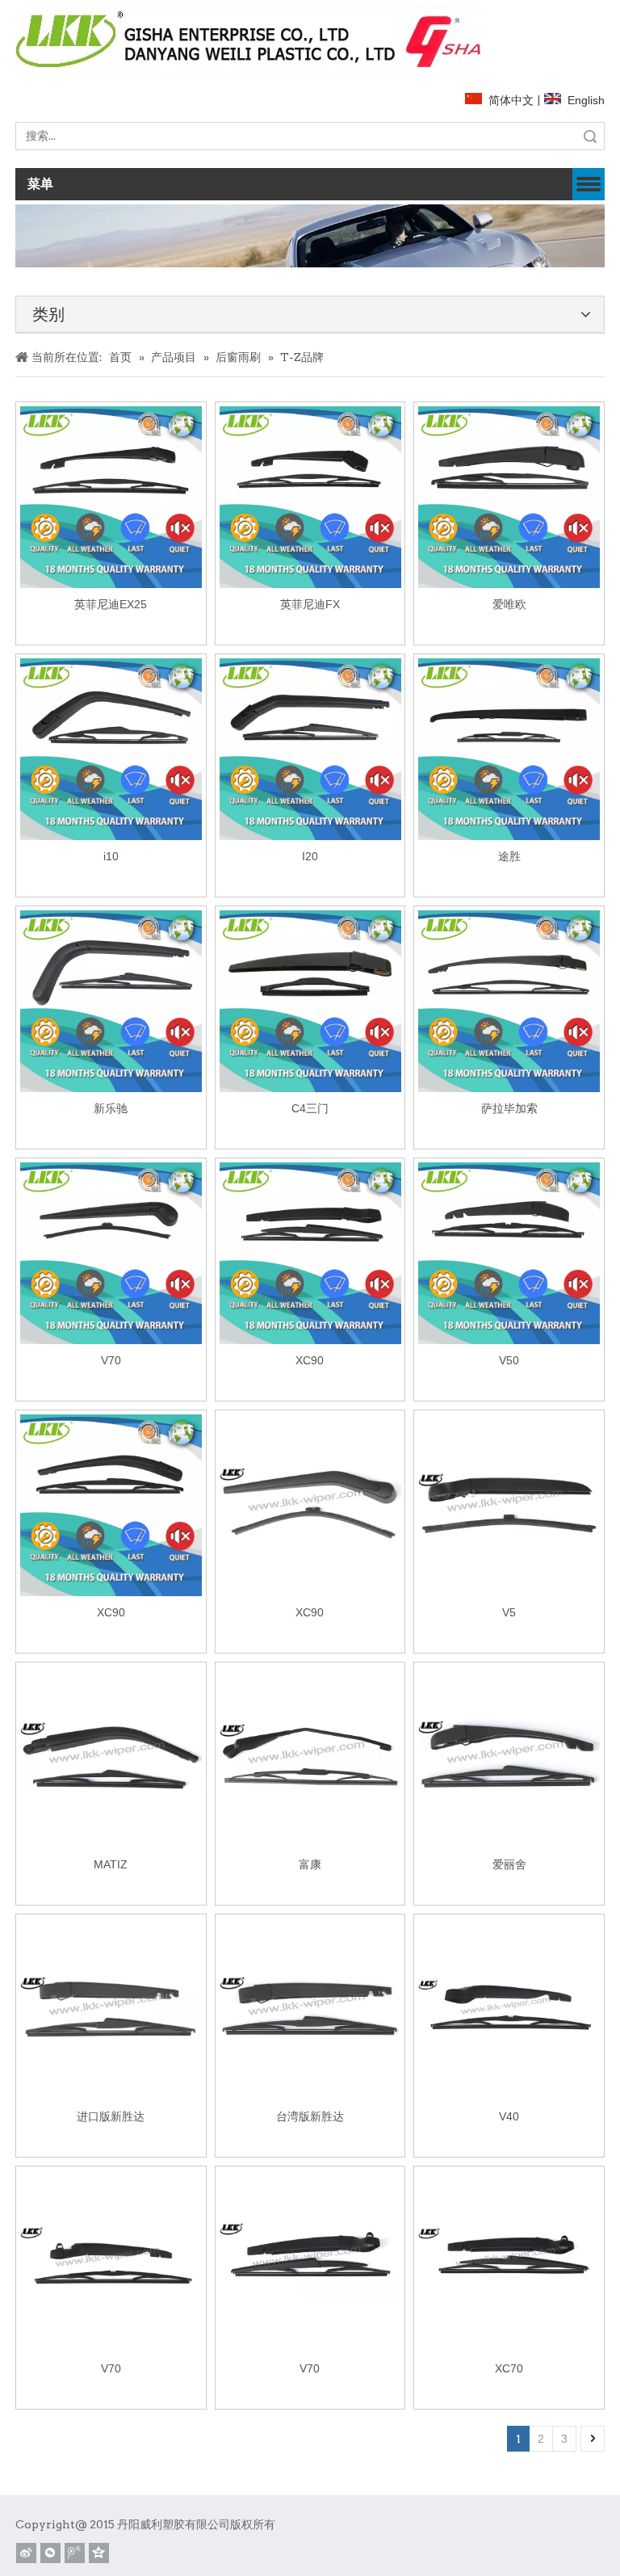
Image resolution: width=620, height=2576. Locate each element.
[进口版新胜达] (111, 2008)
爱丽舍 (509, 1864)
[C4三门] (310, 1000)
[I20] (310, 748)
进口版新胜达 (111, 2116)
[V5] (509, 1504)
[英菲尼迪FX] (310, 496)
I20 (310, 856)
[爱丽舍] (509, 1756)
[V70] (111, 1252)
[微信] (50, 2553)
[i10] (111, 748)
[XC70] (509, 2260)
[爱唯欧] (509, 496)
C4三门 (310, 1108)
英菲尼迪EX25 (111, 604)
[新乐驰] (111, 1000)
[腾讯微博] (75, 2553)
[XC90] (310, 1252)
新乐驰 (111, 1108)
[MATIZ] (111, 1756)
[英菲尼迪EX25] (111, 496)
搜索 (590, 136)
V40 (509, 2116)
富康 (310, 1864)
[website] (250, 42)
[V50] (509, 1252)
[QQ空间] (99, 2553)
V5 (509, 1612)
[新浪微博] (26, 2553)
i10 (111, 856)
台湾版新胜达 (310, 2116)
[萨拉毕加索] (509, 1000)
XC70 (509, 2368)
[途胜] (509, 748)
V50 (509, 1360)
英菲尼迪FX (310, 604)
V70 (111, 1360)
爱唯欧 (509, 604)
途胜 (509, 856)
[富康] (310, 1756)
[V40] (509, 2008)
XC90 (310, 1360)
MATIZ (111, 1864)
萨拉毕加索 (509, 1108)
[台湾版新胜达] (310, 2008)
